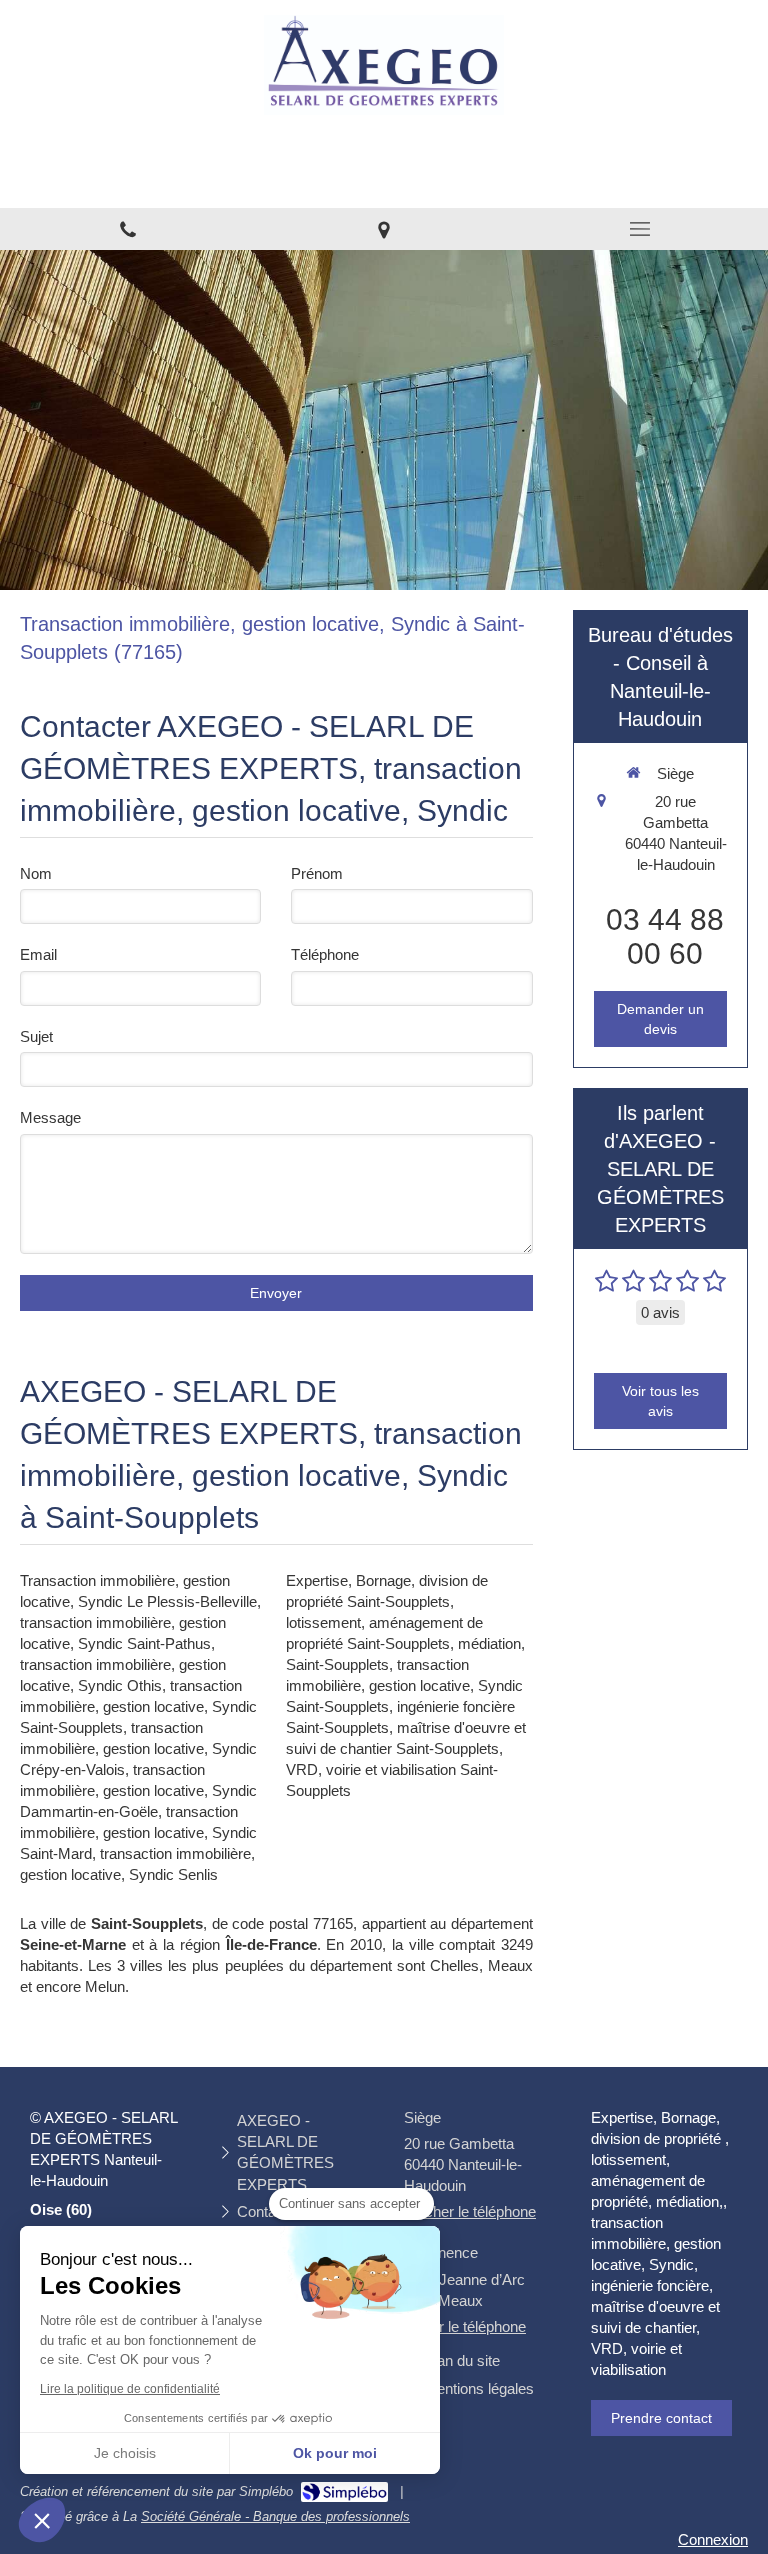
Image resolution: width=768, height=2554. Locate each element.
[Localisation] (384, 229)
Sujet (36, 1036)
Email (38, 954)
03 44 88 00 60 (665, 936)
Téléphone (325, 954)
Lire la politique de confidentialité (130, 2389)
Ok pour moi (335, 2453)
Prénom (317, 873)
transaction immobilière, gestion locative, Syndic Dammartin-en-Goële (138, 1790)
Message (50, 1117)
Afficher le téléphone (470, 2211)
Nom (36, 873)
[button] (42, 2520)
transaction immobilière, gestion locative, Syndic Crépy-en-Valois (138, 1748)
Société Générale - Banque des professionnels (275, 2516)
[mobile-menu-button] (640, 229)
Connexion (713, 2539)
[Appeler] (128, 229)
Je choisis (125, 2453)
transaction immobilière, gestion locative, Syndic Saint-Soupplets (138, 1706)
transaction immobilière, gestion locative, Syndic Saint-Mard (138, 1832)
